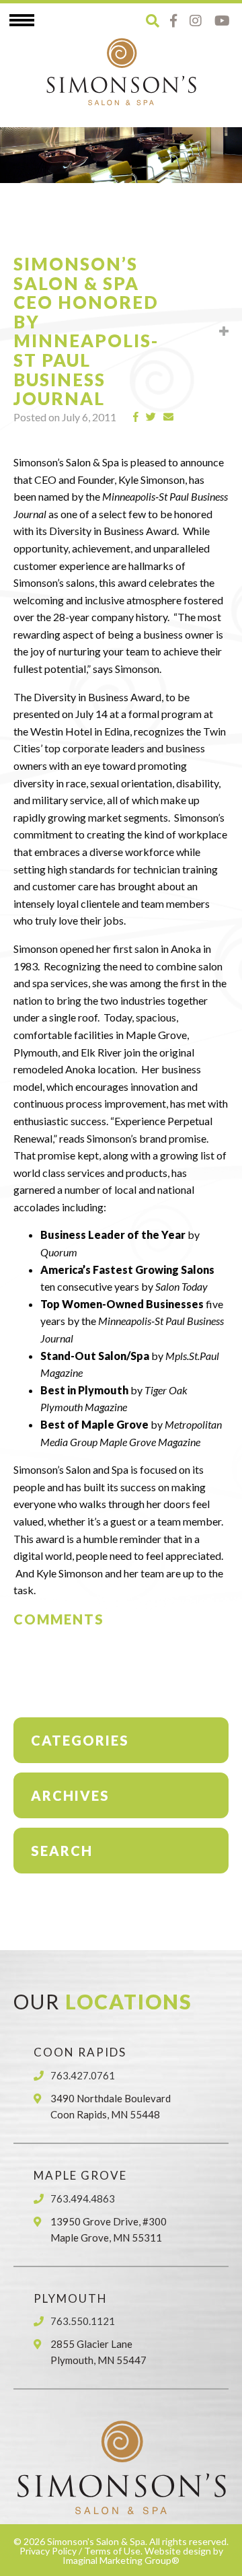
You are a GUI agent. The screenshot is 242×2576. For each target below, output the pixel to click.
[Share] (136, 417)
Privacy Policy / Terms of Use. (81, 2551)
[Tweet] (151, 417)
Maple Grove (80, 2175)
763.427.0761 (83, 2075)
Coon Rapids (80, 2052)
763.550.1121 (83, 2321)
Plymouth (71, 2298)
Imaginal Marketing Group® (121, 2560)
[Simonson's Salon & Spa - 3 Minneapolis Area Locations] (121, 71)
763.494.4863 (83, 2198)
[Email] (169, 417)
